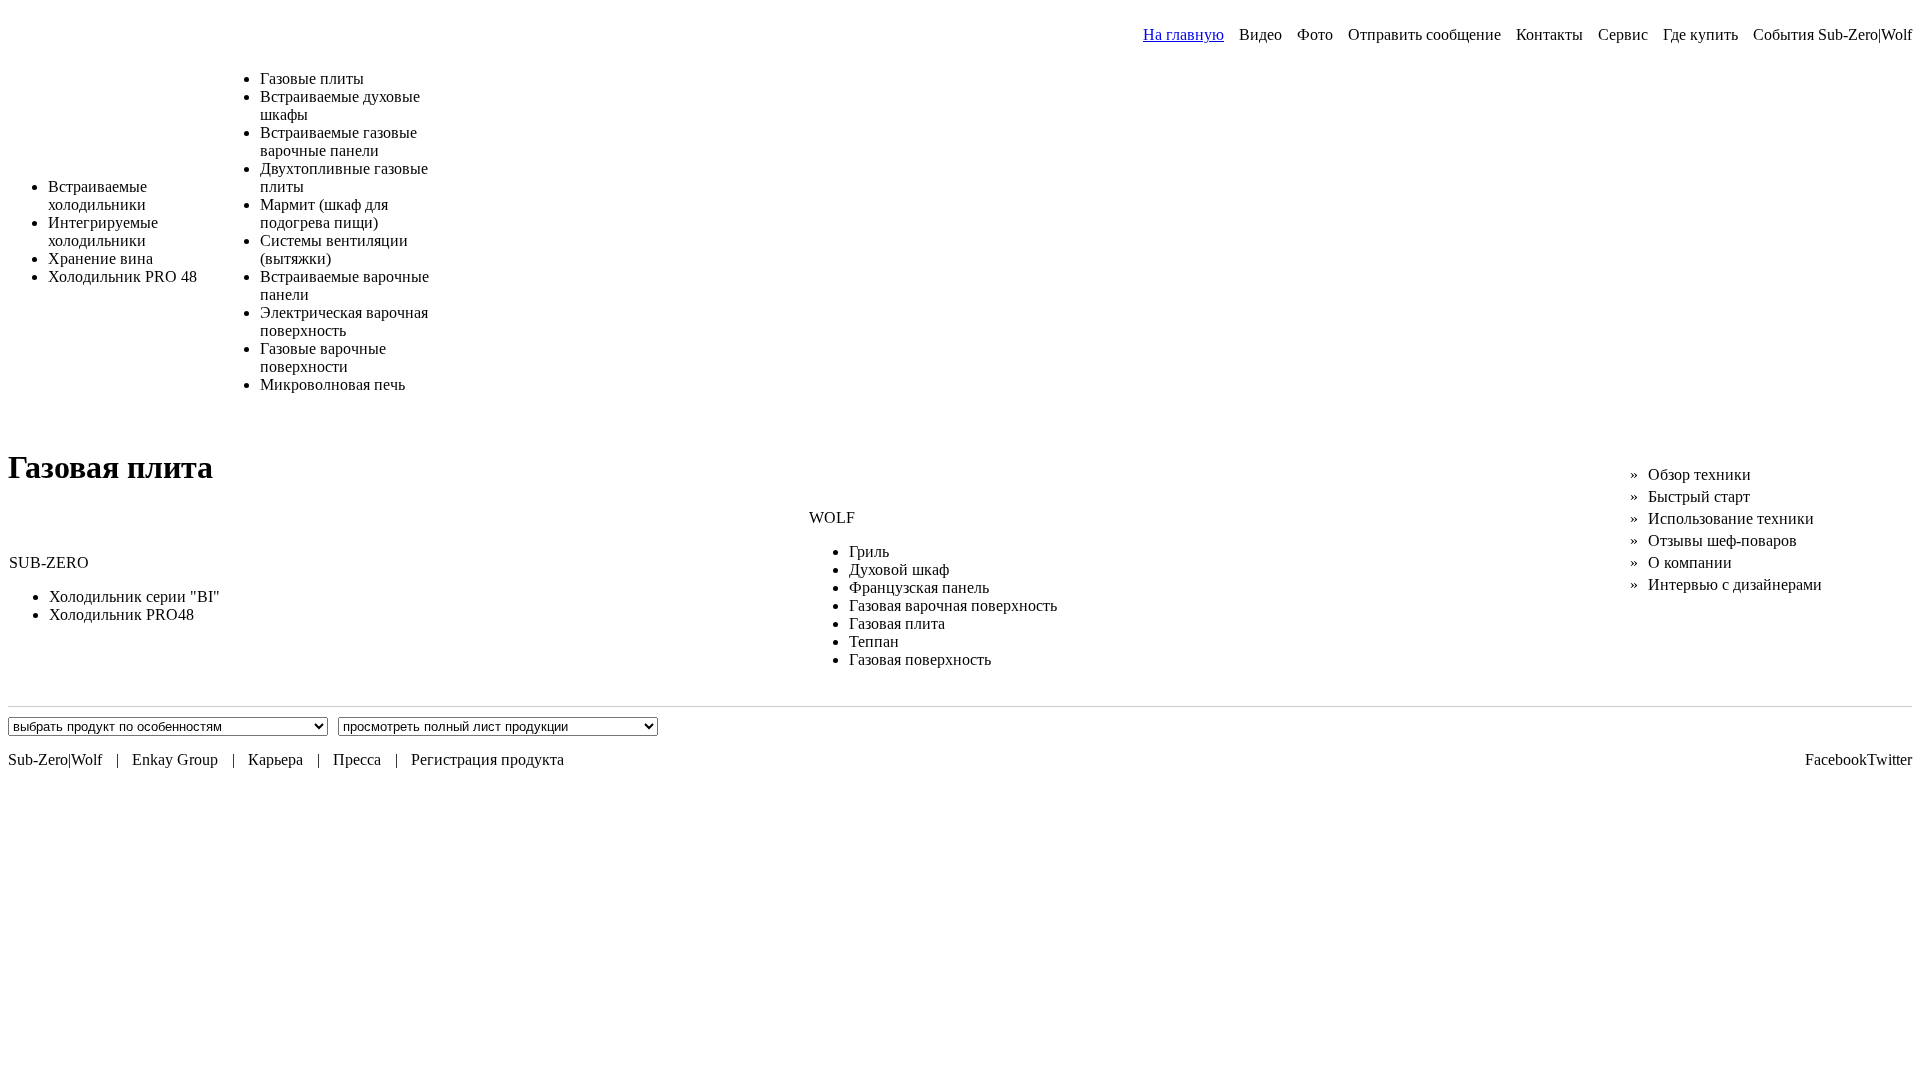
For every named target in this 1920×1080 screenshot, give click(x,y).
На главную (1183, 34)
